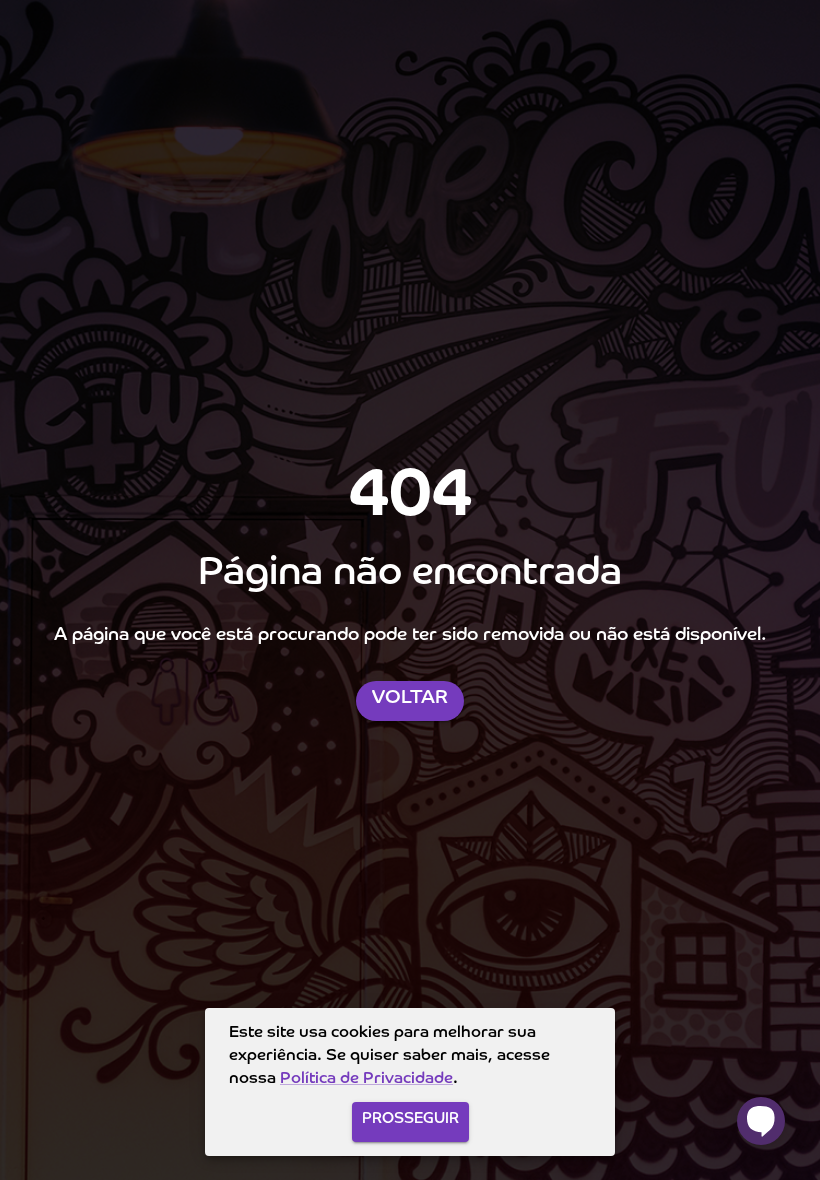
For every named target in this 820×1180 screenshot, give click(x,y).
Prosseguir (410, 1118)
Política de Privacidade (366, 1079)
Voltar (410, 697)
